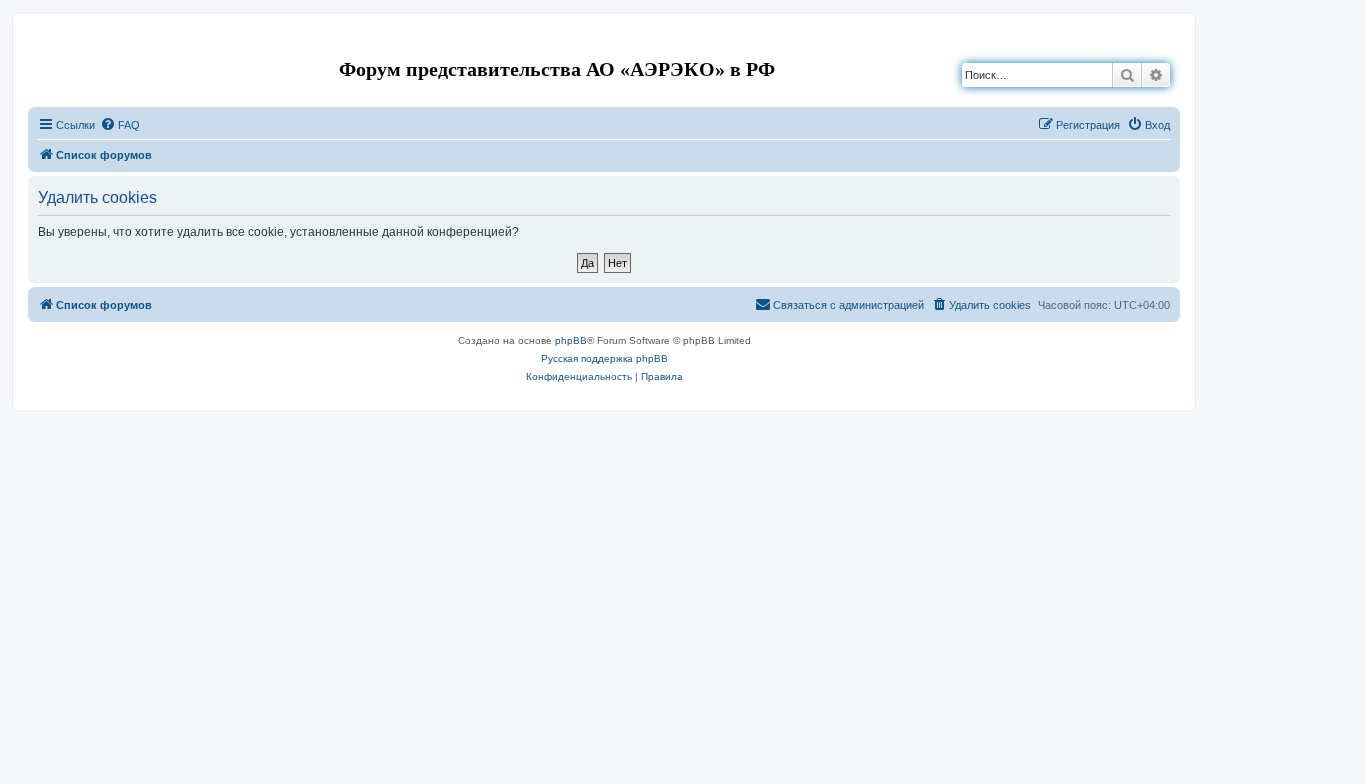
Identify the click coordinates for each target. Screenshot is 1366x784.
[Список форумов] (44, 43)
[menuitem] (120, 125)
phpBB (571, 340)
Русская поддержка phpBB (604, 358)
